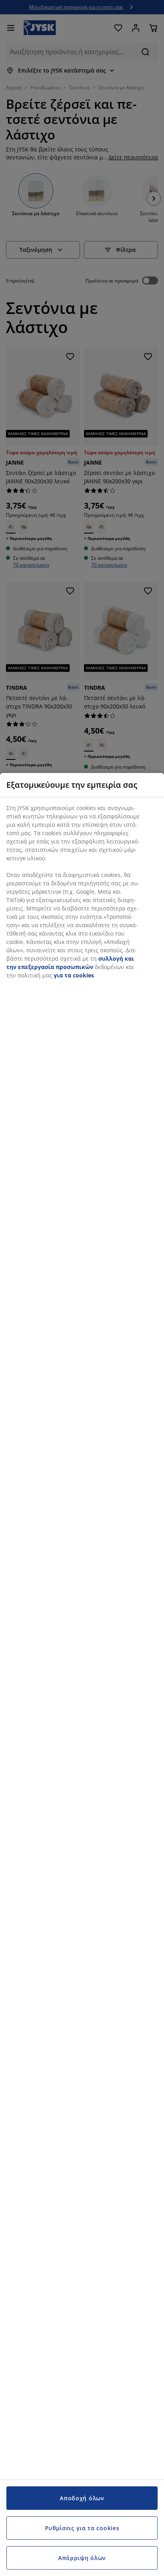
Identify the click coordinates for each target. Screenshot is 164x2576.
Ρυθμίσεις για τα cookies (82, 2528)
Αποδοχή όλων (82, 2498)
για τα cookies (74, 975)
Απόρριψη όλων (82, 2558)
